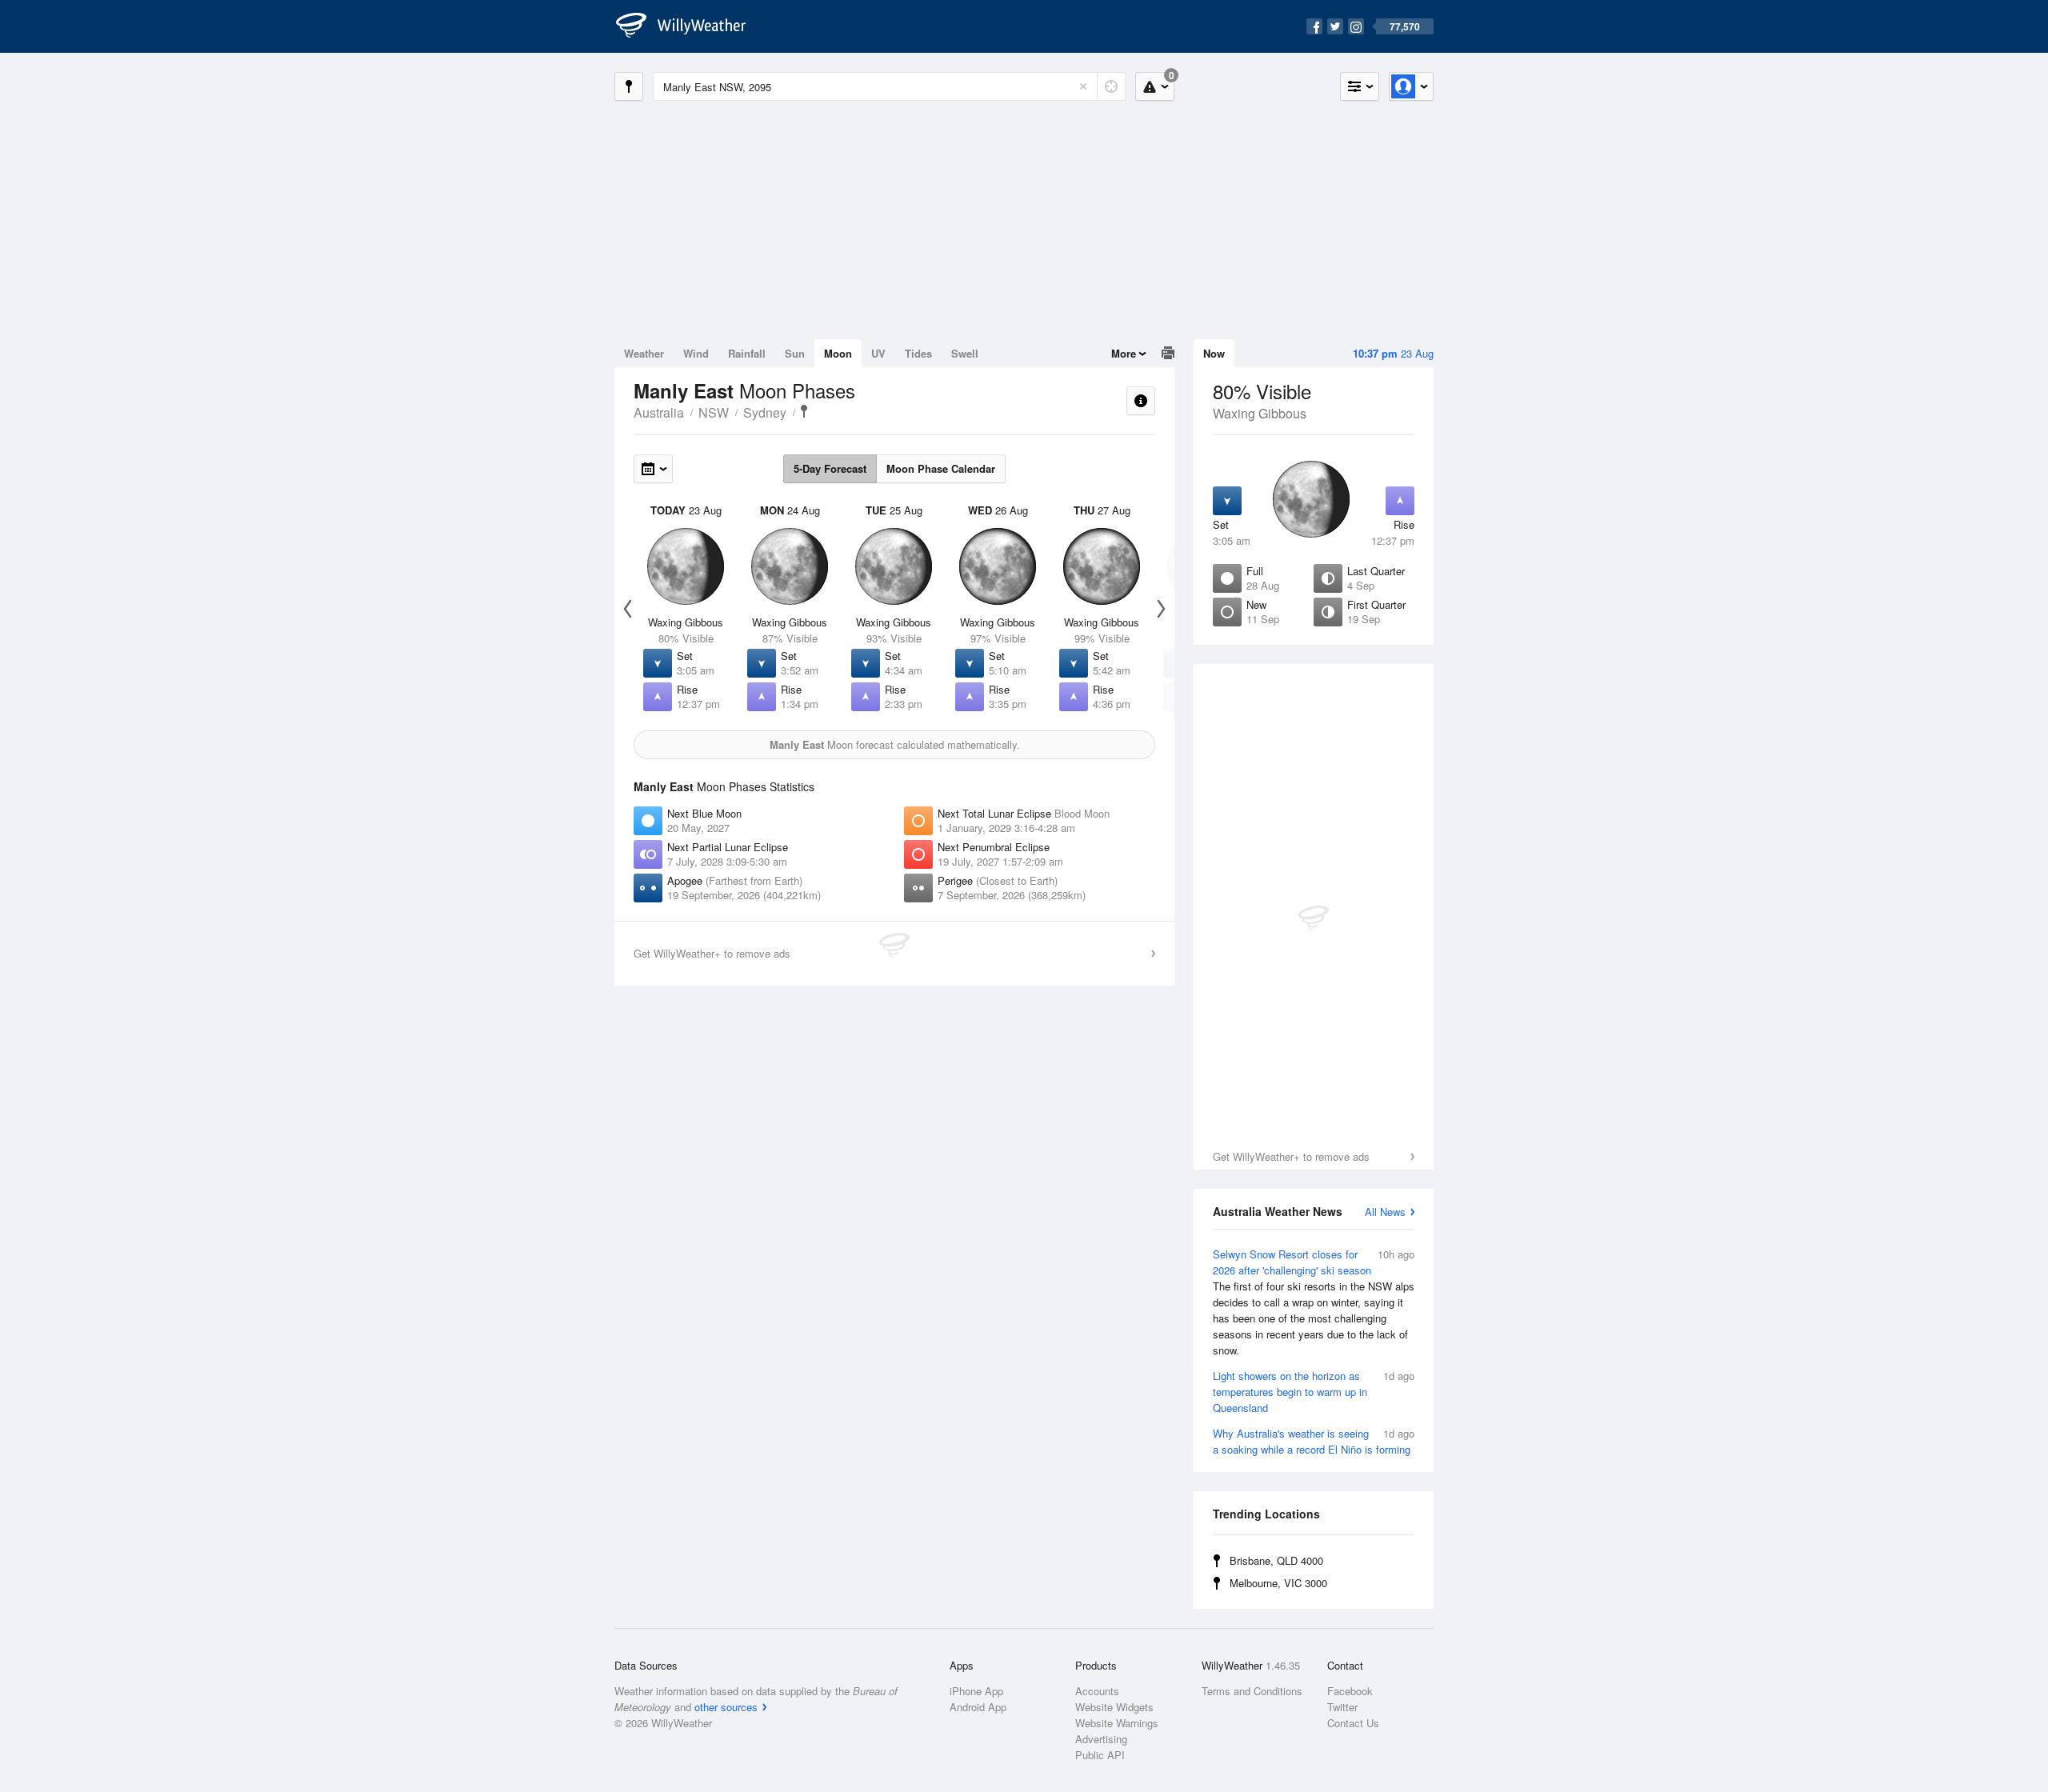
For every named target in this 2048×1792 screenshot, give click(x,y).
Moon (838, 353)
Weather (644, 353)
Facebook (1350, 1691)
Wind (696, 353)
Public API (1100, 1755)
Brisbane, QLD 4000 (1276, 1560)
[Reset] (1083, 86)
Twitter (1342, 1707)
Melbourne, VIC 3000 (1278, 1583)
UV (878, 353)
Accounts (1097, 1691)
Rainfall (747, 353)
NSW (714, 412)
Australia (659, 412)
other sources (726, 1707)
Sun (795, 353)
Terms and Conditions (1252, 1691)
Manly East (804, 411)
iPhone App (976, 1691)
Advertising (1101, 1739)
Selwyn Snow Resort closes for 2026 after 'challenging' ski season (1314, 1302)
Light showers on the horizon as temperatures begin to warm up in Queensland (1314, 1392)
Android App (978, 1707)
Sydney (765, 412)
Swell (965, 353)
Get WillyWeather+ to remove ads (1291, 1156)
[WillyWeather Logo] (690, 26)
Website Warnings (1117, 1723)
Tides (918, 353)
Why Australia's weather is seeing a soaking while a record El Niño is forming (1314, 1441)
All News (1385, 1212)
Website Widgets (1114, 1707)
